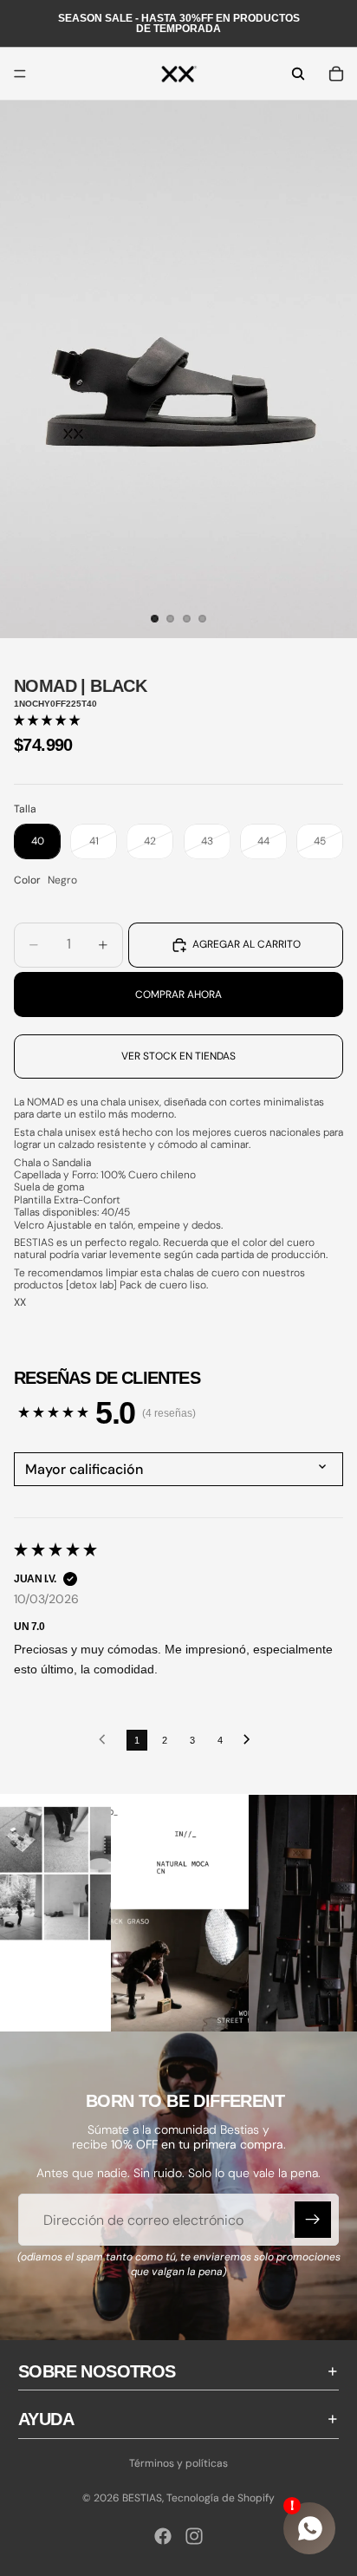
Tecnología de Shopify (221, 2498)
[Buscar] (298, 74)
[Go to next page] (251, 1740)
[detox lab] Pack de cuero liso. (137, 1285)
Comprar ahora (178, 995)
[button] (47, 721)
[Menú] (20, 74)
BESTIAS (142, 2498)
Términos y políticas (178, 2463)
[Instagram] (194, 2536)
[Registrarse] (313, 2220)
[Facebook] (163, 2536)
